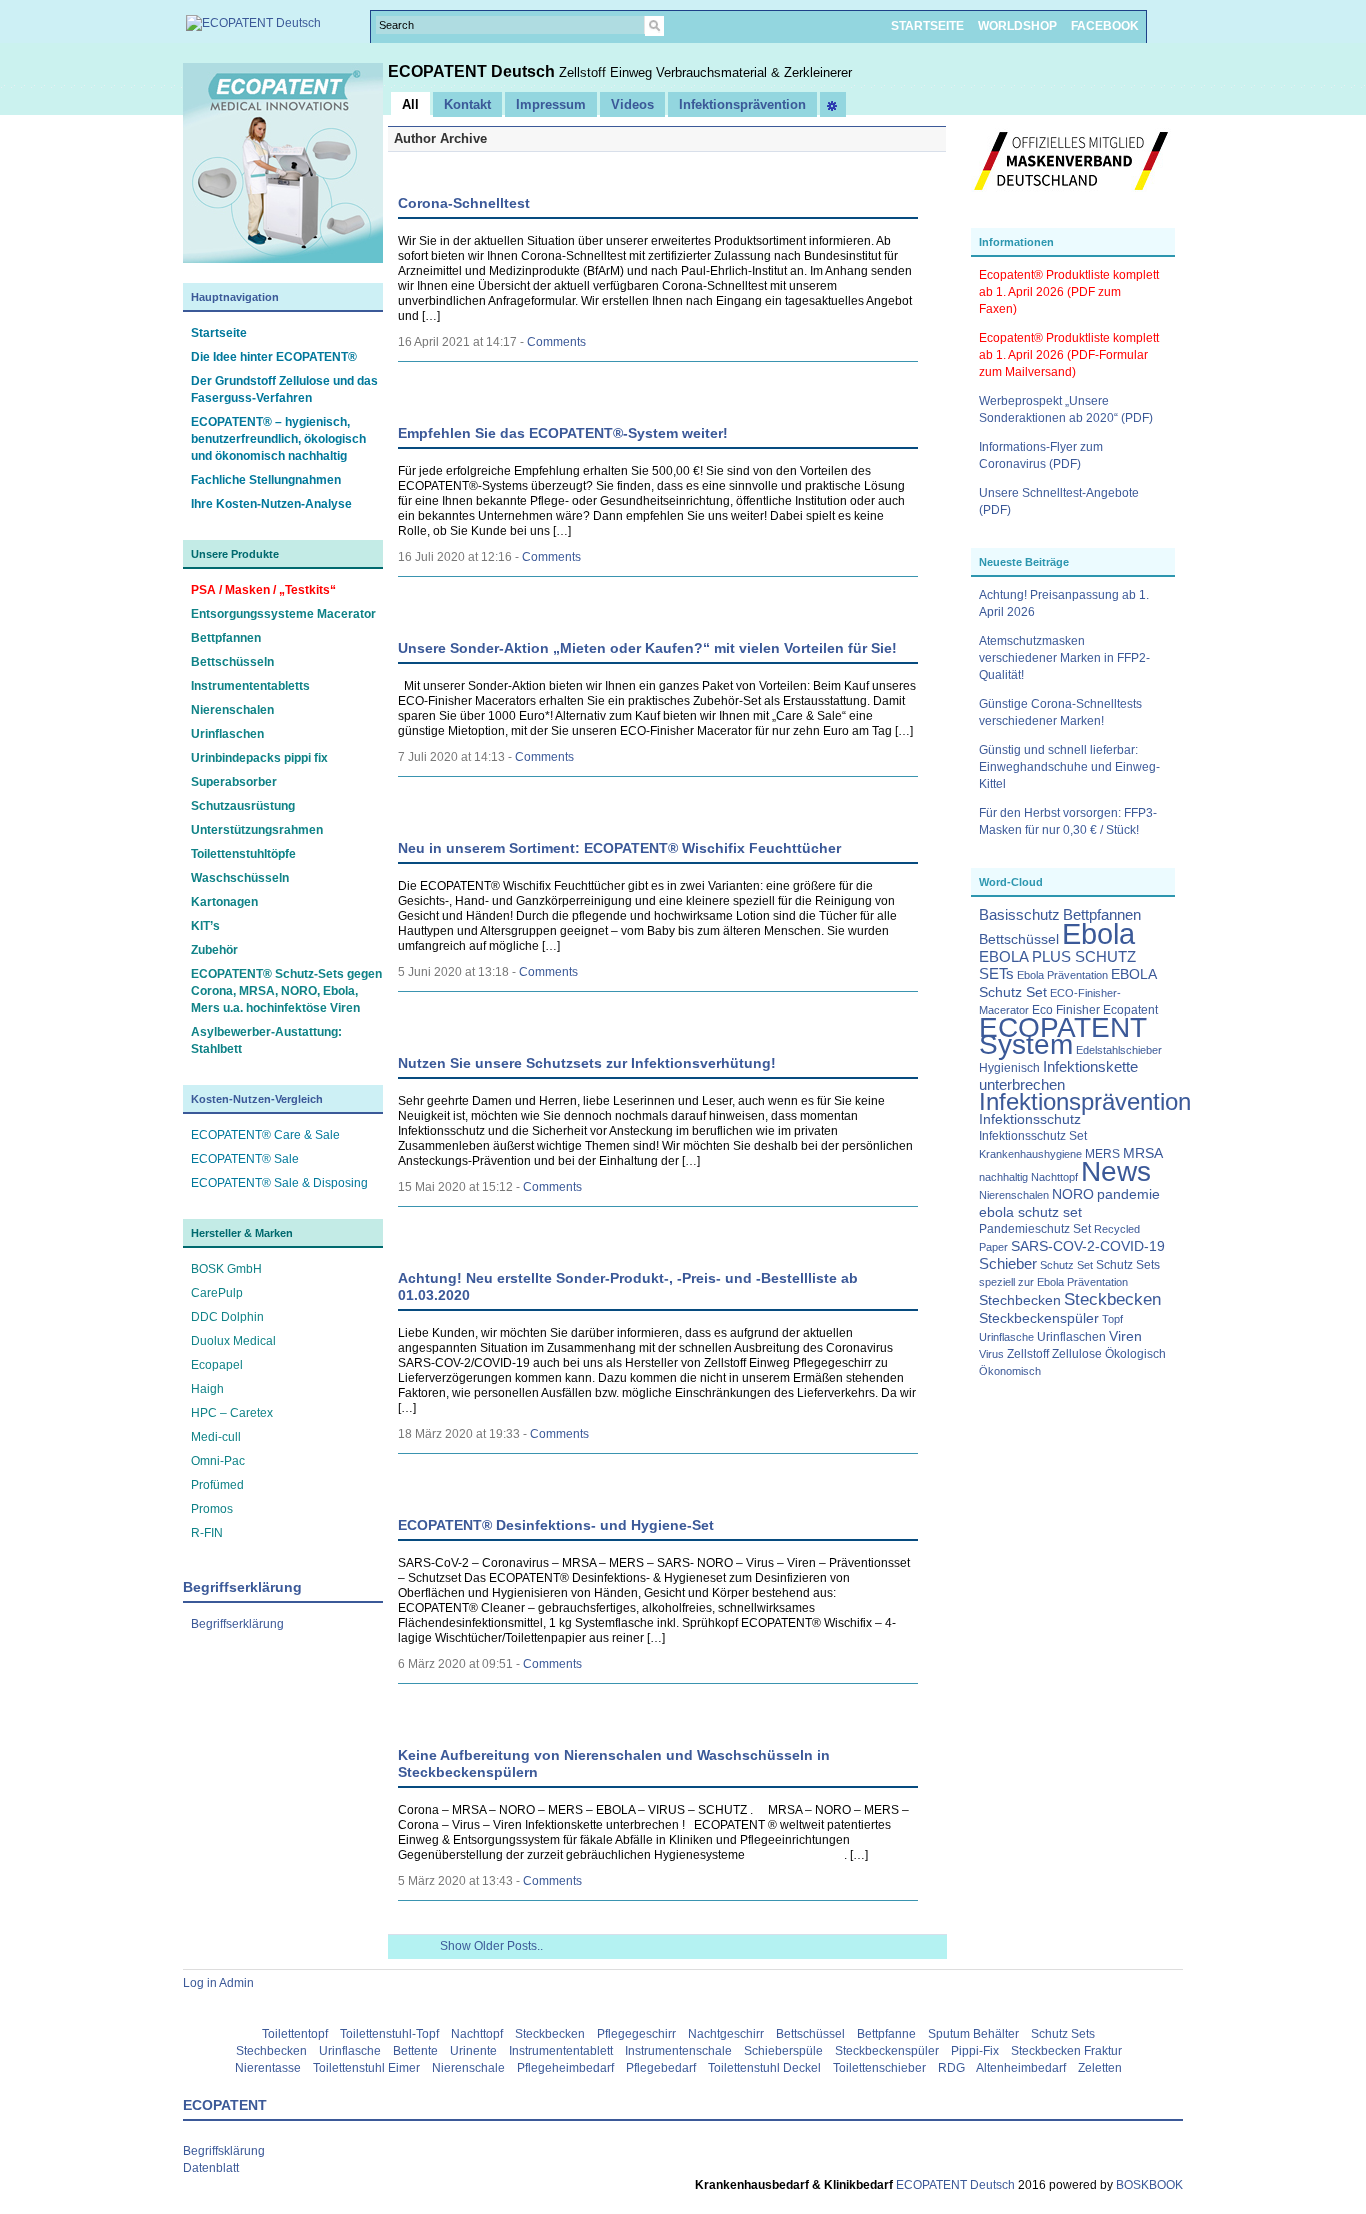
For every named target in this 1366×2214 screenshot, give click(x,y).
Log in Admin (218, 1983)
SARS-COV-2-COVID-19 (1088, 1246)
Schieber (1008, 1264)
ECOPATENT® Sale (245, 1159)
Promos (212, 1509)
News (1116, 1171)
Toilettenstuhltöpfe (243, 854)
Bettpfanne (886, 2034)
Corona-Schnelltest (464, 203)
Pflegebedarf (661, 2068)
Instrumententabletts (250, 686)
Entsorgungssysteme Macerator (283, 614)
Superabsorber (234, 782)
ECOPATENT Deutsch (473, 71)
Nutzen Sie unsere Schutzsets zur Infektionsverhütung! (587, 1063)
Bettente (415, 2051)
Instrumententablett (561, 2051)
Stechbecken (1020, 1300)
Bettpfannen (226, 638)
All (410, 104)
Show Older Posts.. (491, 1946)
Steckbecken (1112, 1299)
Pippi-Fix (975, 2051)
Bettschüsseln (232, 662)
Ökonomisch (1010, 1371)
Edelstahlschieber (1119, 1050)
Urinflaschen (227, 734)
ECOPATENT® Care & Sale (265, 1135)
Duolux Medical (233, 1341)
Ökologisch (1135, 1354)
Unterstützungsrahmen (257, 830)
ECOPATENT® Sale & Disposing (279, 1183)
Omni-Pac (218, 1461)
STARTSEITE (927, 26)
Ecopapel (217, 1365)
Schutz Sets (1128, 1265)
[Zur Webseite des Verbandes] (1071, 200)
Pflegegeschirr (636, 2034)
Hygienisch (1009, 1068)
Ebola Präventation (1062, 975)
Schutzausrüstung (243, 806)
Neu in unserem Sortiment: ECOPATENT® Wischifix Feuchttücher (619, 848)
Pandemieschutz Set (1035, 1229)
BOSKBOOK (1148, 2185)
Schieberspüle (783, 2051)
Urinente (473, 2051)
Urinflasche (1006, 1337)
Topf (1112, 1319)
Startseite (219, 333)
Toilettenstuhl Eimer (366, 2068)
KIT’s (205, 926)
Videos (632, 104)
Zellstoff (1028, 1354)
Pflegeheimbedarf (565, 2068)
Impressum (551, 104)
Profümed (217, 1485)
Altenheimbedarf (1021, 2068)
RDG (951, 2068)
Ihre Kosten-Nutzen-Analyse (271, 504)
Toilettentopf (295, 2034)
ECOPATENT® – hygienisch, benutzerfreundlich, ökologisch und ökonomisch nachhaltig (278, 439)
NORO (1073, 1194)
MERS (1102, 1154)
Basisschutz (1019, 915)
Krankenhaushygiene (1030, 1154)
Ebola (1098, 933)
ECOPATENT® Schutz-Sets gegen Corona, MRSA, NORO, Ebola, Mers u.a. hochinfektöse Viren (286, 991)
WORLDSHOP (1017, 26)
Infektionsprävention (1085, 1102)
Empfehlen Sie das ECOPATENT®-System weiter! (563, 433)
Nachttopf (1054, 1177)
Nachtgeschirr (726, 2034)
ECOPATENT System (1063, 1036)
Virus (991, 1354)
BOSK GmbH (226, 1269)
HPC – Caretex (232, 1413)
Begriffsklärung (224, 2151)
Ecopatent (1130, 1010)
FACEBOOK (1105, 26)
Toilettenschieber (879, 2068)
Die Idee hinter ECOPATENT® (274, 357)
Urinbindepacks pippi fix (259, 758)
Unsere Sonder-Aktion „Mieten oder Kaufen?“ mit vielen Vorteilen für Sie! (647, 648)
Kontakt (467, 104)
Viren (1125, 1336)
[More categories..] (833, 104)
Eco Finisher (1066, 1010)
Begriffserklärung (237, 1624)
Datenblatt (211, 2168)
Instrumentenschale (678, 2051)
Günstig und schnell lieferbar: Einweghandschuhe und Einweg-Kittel (1069, 767)
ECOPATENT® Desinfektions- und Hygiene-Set (556, 1525)
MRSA (1143, 1153)
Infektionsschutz (1030, 1119)
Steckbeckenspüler (1039, 1318)
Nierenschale (468, 2068)
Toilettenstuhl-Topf (389, 2034)
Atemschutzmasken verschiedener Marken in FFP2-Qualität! (1064, 658)
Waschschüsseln (240, 878)
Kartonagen (224, 902)
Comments (556, 342)
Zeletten (1100, 2068)
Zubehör (214, 950)
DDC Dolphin (227, 1317)
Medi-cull (216, 1437)
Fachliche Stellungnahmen (266, 480)
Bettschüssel (1019, 939)
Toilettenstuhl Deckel (764, 2068)
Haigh (207, 1389)
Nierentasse (268, 2068)
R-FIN (207, 1533)
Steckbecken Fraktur (1066, 2051)
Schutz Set (1066, 1265)
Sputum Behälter (973, 2034)
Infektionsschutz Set (1033, 1136)
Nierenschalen (232, 710)
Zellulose (1077, 1354)
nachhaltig (1003, 1177)
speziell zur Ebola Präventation (1053, 1282)
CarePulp (217, 1293)
